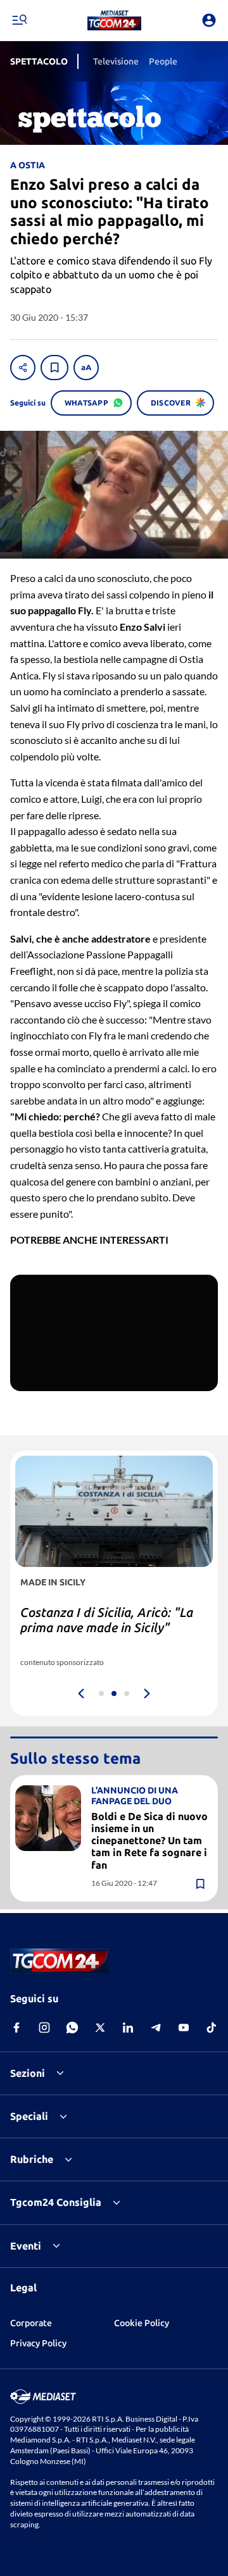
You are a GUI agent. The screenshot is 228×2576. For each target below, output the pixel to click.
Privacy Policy (38, 2343)
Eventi (26, 2246)
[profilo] (209, 20)
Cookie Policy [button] (142, 2323)
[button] (114, 20)
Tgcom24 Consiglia (56, 2202)
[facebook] (16, 2028)
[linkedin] (128, 2028)
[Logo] (114, 20)
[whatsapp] (72, 2028)
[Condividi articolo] (23, 368)
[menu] (19, 20)
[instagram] (44, 2028)
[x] (100, 2028)
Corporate (31, 2323)
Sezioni (28, 2073)
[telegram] (156, 2028)
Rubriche (32, 2159)
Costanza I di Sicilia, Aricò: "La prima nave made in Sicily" (107, 1620)
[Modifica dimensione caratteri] (86, 368)
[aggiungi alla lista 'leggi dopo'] (54, 368)
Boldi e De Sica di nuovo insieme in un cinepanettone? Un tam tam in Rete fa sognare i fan (149, 1841)
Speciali (29, 2116)
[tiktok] (212, 2028)
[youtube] (184, 2028)
